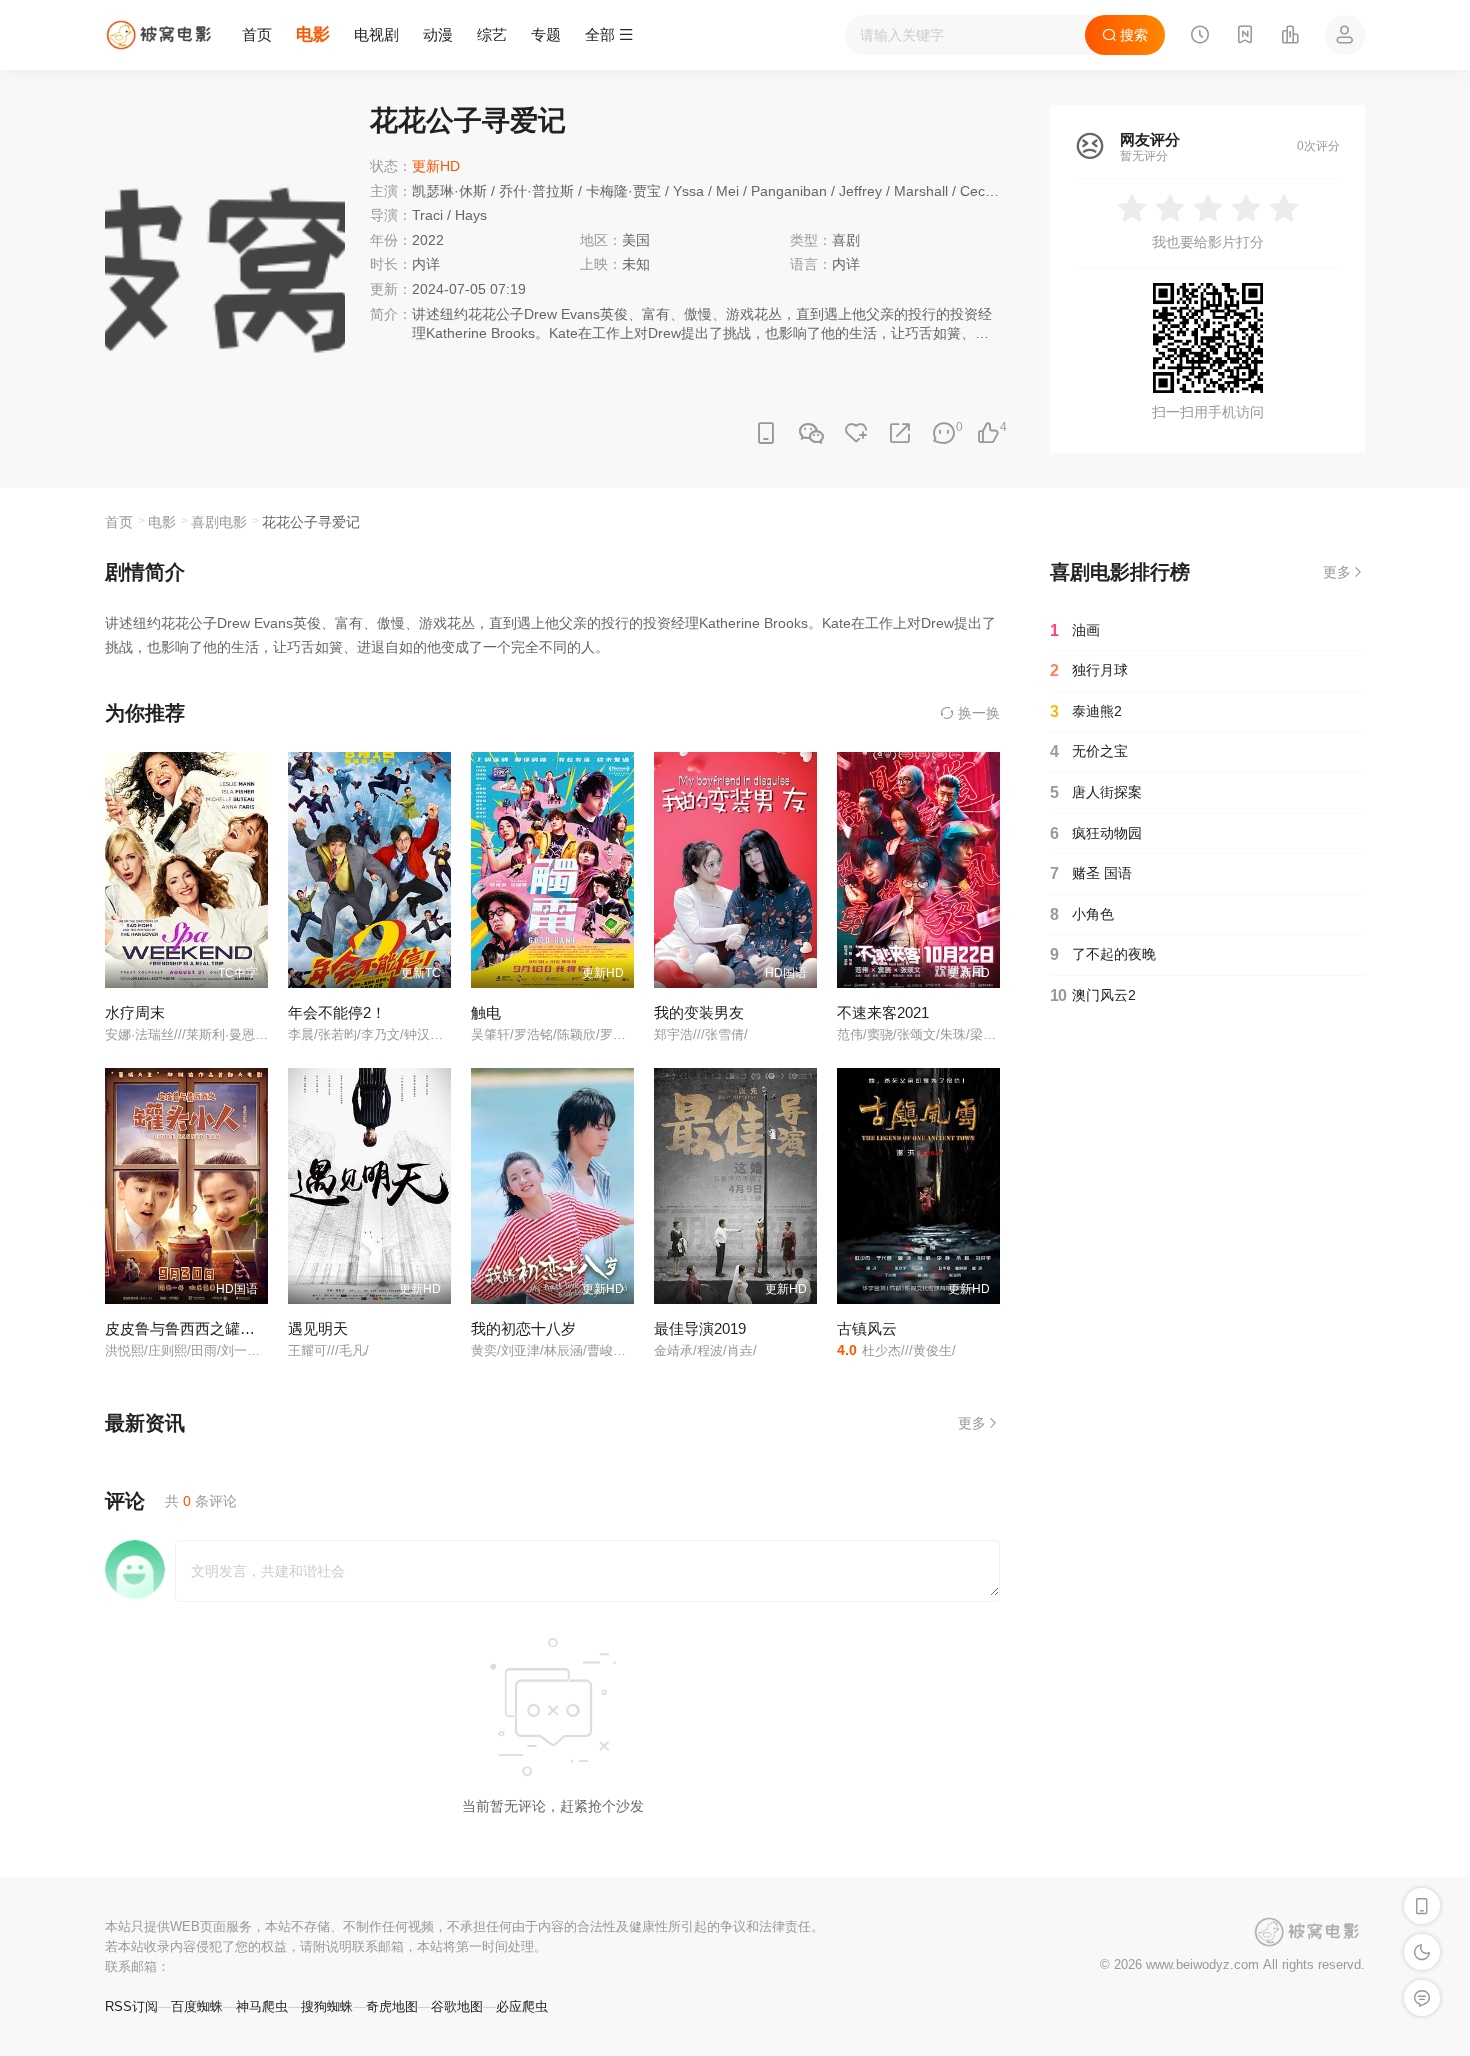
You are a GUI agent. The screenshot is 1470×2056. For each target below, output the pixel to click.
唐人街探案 (1096, 792)
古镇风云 (867, 1328)
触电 (486, 1012)
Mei (727, 191)
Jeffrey (860, 191)
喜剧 (846, 240)
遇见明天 (318, 1328)
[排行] (1290, 37)
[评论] (944, 433)
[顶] (988, 433)
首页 (257, 34)
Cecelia (983, 191)
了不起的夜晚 (1103, 954)
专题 (546, 34)
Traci (427, 215)
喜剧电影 (219, 522)
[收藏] (856, 433)
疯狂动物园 (1096, 833)
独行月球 (1089, 670)
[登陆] (1345, 35)
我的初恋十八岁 (523, 1328)
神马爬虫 (262, 2006)
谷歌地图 (457, 2006)
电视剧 (376, 34)
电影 (313, 34)
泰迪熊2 (1086, 711)
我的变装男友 (699, 1012)
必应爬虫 (522, 2006)
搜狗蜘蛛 (327, 2006)
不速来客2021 (883, 1012)
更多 (972, 1423)
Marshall (921, 191)
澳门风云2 (1093, 995)
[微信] (811, 434)
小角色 (1082, 914)
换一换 (977, 713)
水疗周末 (135, 1012)
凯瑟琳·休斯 (449, 191)
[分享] (900, 433)
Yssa (688, 191)
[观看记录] (1200, 37)
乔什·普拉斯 (536, 191)
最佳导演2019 (700, 1328)
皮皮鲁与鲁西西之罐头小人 (195, 1328)
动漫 (438, 34)
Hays (471, 215)
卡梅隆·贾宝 (623, 191)
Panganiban (789, 191)
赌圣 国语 (1091, 873)
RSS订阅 (131, 2006)
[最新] (1245, 37)
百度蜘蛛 (197, 2006)
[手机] (766, 433)
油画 (1075, 630)
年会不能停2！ (337, 1012)
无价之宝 (1089, 751)
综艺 (492, 34)
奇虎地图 (392, 2006)
